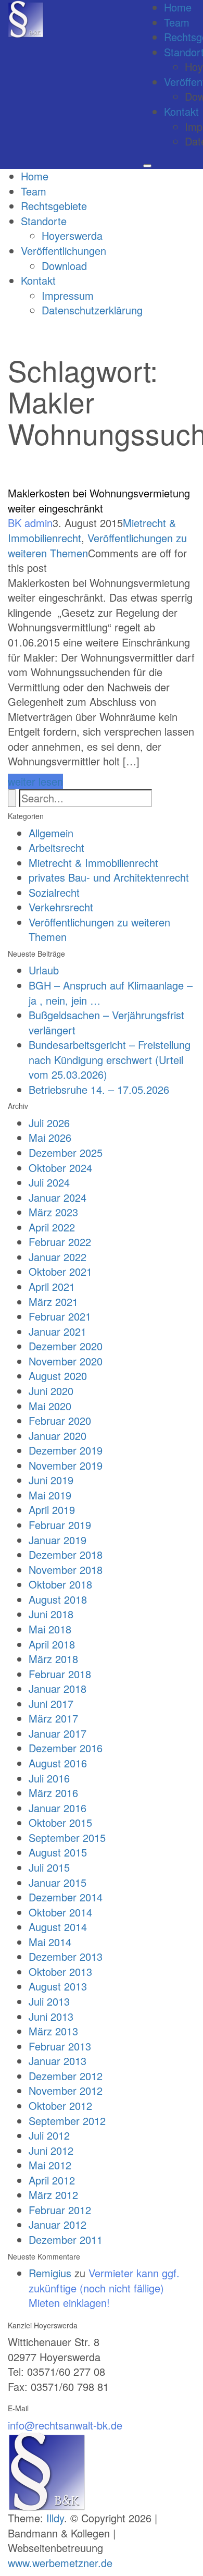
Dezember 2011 (66, 2239)
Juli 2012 (49, 2135)
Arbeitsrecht (56, 847)
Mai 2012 (50, 2165)
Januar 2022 (58, 1257)
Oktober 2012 (60, 2105)
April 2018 (52, 1644)
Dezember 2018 (66, 1554)
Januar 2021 (58, 1331)
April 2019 (52, 1510)
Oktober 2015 (60, 1822)
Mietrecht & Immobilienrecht (93, 863)
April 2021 (52, 1286)
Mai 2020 (50, 1406)
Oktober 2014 (60, 1912)
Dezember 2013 (66, 1956)
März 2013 (53, 2031)
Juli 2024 (49, 1182)
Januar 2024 (58, 1197)
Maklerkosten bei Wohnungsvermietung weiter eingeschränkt (99, 500)
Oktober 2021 (60, 1271)
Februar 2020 (60, 1420)
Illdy (55, 2518)
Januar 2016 (58, 1808)
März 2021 (53, 1302)
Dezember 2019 (66, 1450)
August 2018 (58, 1599)
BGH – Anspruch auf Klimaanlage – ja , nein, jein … (111, 993)
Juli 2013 (49, 2001)
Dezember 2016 (66, 1748)
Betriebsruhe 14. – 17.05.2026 (99, 1089)
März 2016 (53, 1793)
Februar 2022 (60, 1242)
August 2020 (58, 1376)
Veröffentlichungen (64, 251)
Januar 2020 (58, 1436)
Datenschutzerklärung (92, 310)
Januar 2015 (58, 1882)
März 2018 (53, 1659)
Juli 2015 (49, 1867)
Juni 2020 (51, 1391)
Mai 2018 (50, 1629)
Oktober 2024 (60, 1168)
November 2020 (66, 1361)
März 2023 (53, 1212)
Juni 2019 (51, 1480)
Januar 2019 (58, 1540)
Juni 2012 (51, 2150)
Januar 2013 (58, 2061)
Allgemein (51, 833)
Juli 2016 (49, 1778)
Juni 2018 (51, 1614)
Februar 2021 (60, 1316)
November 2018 (66, 1570)
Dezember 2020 (66, 1346)
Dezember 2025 (66, 1152)
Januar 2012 (58, 2224)
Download (64, 266)
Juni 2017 (51, 1704)
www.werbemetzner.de (60, 2563)
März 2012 (53, 2195)
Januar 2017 (58, 1733)
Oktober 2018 (60, 1584)
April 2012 (52, 2180)
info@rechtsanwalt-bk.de (65, 2425)
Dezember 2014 (66, 1897)
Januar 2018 (58, 1688)
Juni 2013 (51, 2016)
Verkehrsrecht (61, 907)
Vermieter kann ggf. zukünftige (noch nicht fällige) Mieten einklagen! (104, 2288)
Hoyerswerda (72, 235)
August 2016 (58, 1763)
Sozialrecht (54, 892)
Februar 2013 (60, 2046)
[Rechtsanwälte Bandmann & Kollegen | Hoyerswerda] (26, 18)
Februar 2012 (60, 2210)
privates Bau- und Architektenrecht (109, 877)
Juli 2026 (49, 1123)
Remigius (50, 2273)
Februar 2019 (60, 1525)
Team (177, 22)
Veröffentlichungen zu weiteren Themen (99, 930)
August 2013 (58, 1986)
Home (35, 176)
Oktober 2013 (60, 1971)
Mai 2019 (50, 1495)
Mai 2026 (50, 1137)
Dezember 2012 (66, 2076)
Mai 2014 (50, 1942)
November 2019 (66, 1465)
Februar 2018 (60, 1674)
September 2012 (67, 2121)
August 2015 (58, 1852)
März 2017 (53, 1718)
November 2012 (66, 2090)
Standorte (44, 221)
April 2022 (52, 1227)
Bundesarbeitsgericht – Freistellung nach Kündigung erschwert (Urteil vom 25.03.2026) (110, 1059)
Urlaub (44, 970)
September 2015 (67, 1838)
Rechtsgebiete (54, 206)
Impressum (68, 295)
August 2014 (58, 1927)
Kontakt (181, 111)
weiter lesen (35, 781)
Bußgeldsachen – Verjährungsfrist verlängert (106, 1022)
